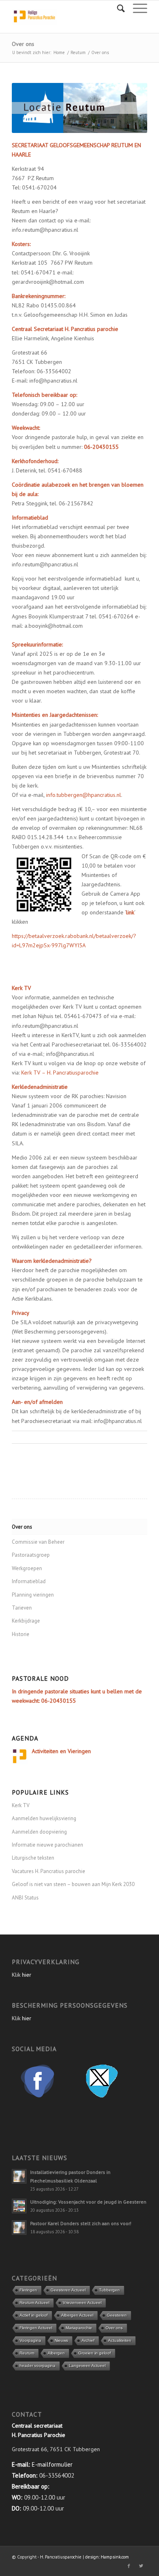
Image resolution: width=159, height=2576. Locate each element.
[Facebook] (129, 2566)
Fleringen (28, 2290)
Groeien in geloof (95, 2353)
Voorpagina (30, 2340)
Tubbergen (109, 2290)
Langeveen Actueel (87, 2366)
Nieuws (61, 2340)
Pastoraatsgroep (31, 1555)
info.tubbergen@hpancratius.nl (84, 795)
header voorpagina (38, 2366)
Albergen (56, 2353)
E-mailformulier (52, 2464)
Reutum (78, 52)
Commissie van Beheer (38, 1542)
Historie (21, 1634)
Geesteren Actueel (68, 2290)
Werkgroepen (27, 1568)
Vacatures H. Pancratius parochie (49, 1871)
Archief (88, 2340)
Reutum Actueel (34, 2303)
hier (27, 1975)
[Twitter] (141, 2566)
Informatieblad (29, 1581)
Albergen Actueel (77, 2315)
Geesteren (117, 2315)
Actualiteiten (120, 2340)
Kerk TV (21, 1805)
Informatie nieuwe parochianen (47, 1845)
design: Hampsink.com (107, 2557)
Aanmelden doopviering (39, 1832)
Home (59, 52)
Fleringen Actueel (36, 2328)
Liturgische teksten (33, 1858)
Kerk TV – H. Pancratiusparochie (60, 1073)
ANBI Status (25, 1898)
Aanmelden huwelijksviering (44, 1818)
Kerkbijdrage (26, 1621)
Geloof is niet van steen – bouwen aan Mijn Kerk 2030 (73, 1884)
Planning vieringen (33, 1595)
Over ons (23, 44)
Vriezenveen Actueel (82, 2303)
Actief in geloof (34, 2315)
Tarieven (22, 1608)
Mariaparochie (79, 2328)
